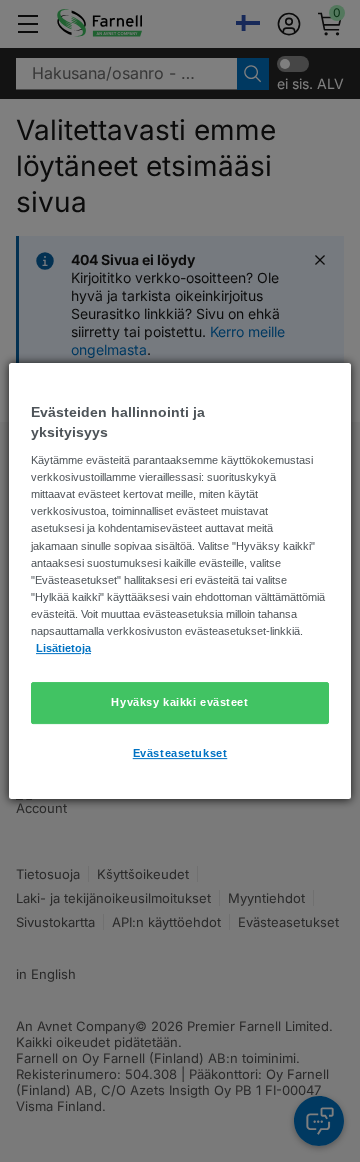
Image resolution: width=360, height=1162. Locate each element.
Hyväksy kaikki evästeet (179, 702)
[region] (180, 581)
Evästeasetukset (180, 753)
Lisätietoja (63, 648)
